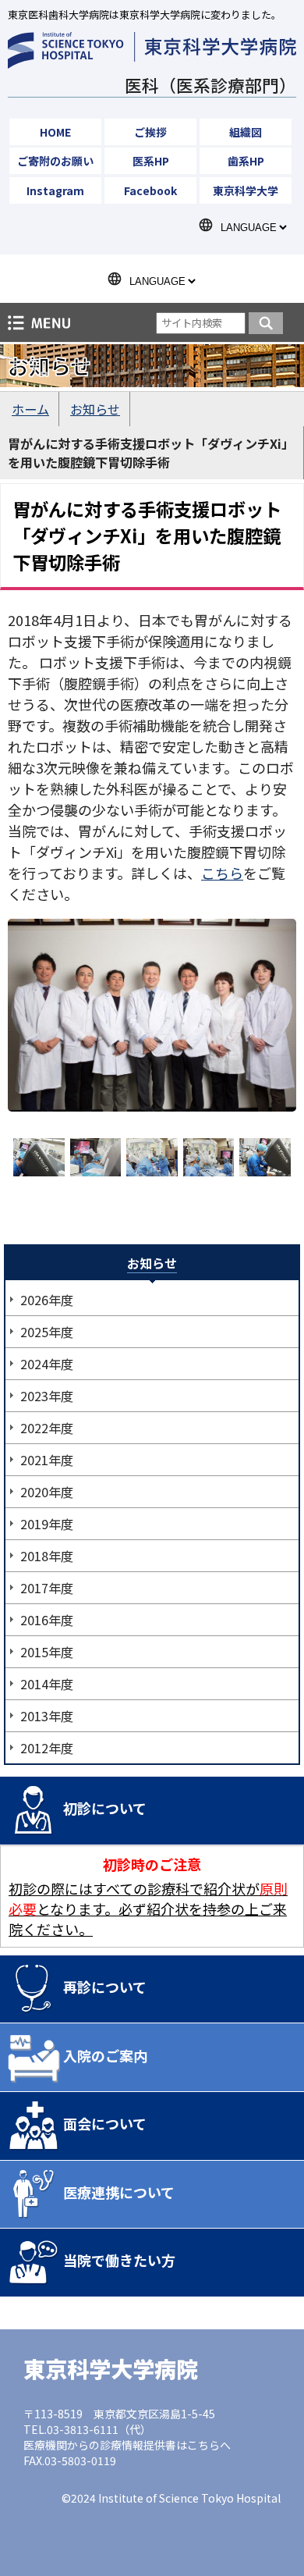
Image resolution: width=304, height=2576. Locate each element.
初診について (105, 1808)
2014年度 (47, 1684)
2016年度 (47, 1620)
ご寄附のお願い (55, 161)
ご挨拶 (150, 132)
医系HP (151, 161)
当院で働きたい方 (119, 2260)
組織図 (246, 132)
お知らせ (95, 409)
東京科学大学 (246, 190)
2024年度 (47, 1364)
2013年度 (47, 1716)
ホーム (30, 409)
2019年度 (47, 1524)
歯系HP (246, 161)
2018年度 (47, 1556)
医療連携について (119, 2192)
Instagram (55, 190)
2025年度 (47, 1332)
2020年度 (47, 1492)
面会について (105, 2123)
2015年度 (47, 1652)
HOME (55, 132)
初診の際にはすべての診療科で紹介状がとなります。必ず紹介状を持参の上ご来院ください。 (148, 1909)
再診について (105, 1987)
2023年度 (47, 1396)
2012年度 (47, 1748)
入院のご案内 (105, 2055)
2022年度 (47, 1428)
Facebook (150, 190)
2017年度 (47, 1588)
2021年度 (47, 1460)
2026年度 (47, 1300)
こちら (222, 873)
